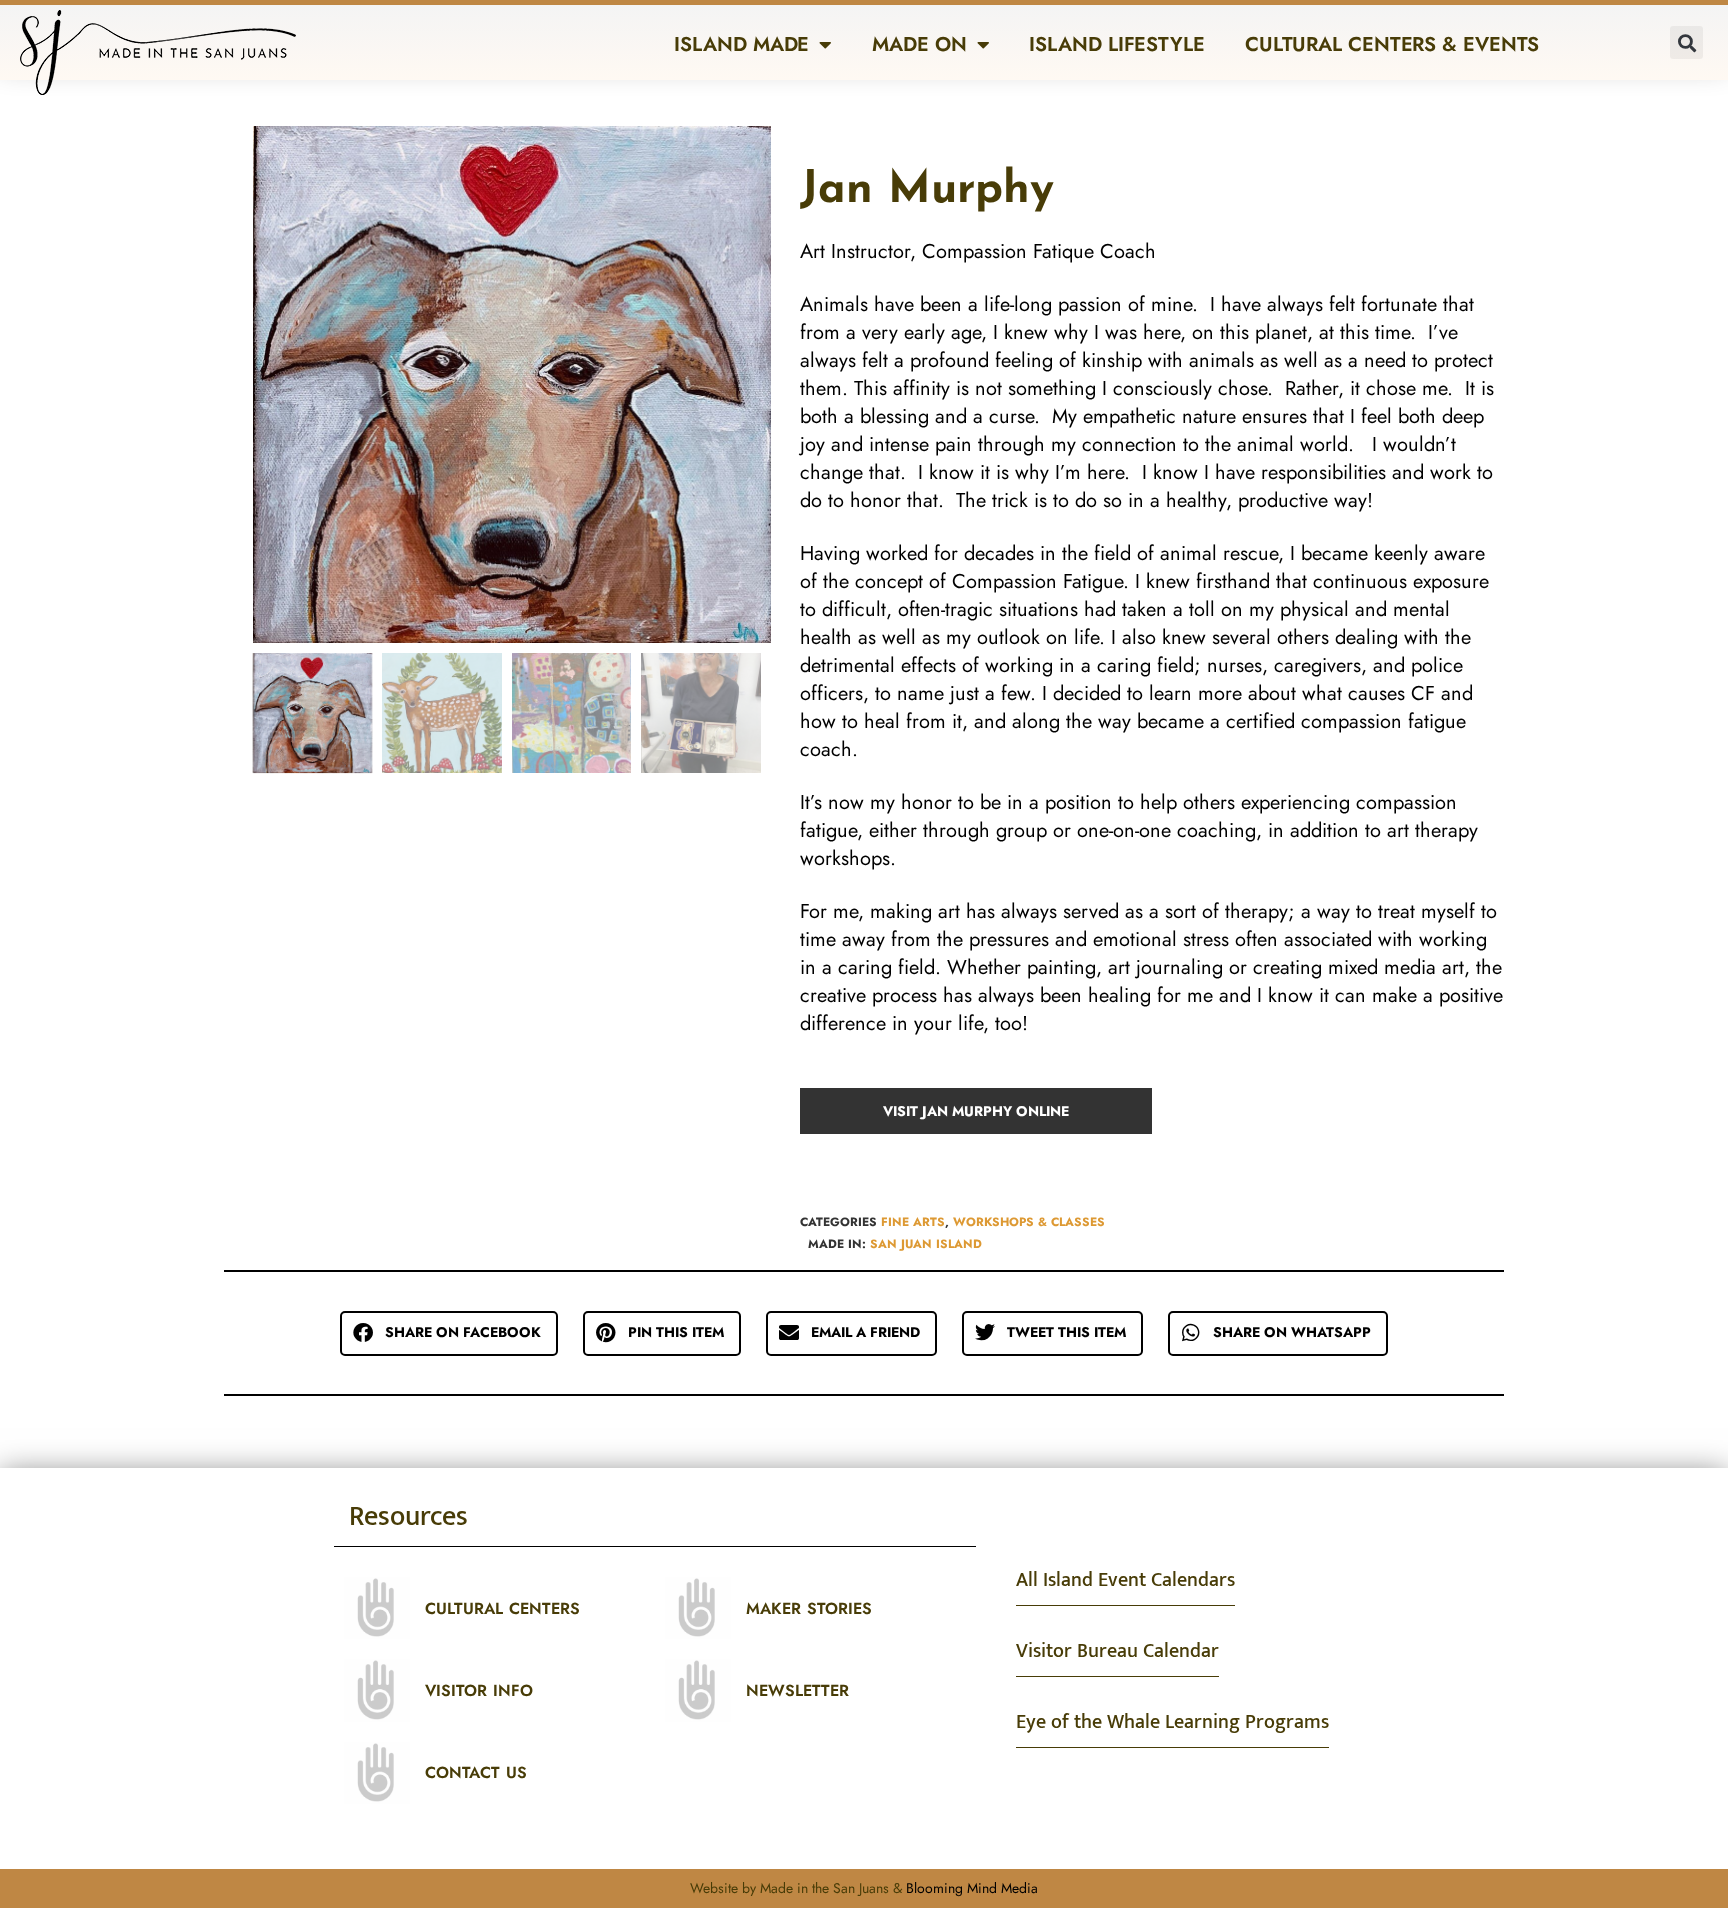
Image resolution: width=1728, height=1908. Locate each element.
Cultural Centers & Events (1392, 44)
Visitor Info (479, 1690)
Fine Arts (913, 1222)
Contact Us (476, 1772)
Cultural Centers (502, 1608)
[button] (1686, 42)
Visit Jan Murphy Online (976, 1111)
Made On (919, 44)
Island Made (741, 44)
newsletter (797, 1690)
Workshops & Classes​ (1029, 1222)
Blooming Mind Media (972, 1888)
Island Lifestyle (1116, 44)
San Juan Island (926, 1244)
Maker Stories (809, 1608)
